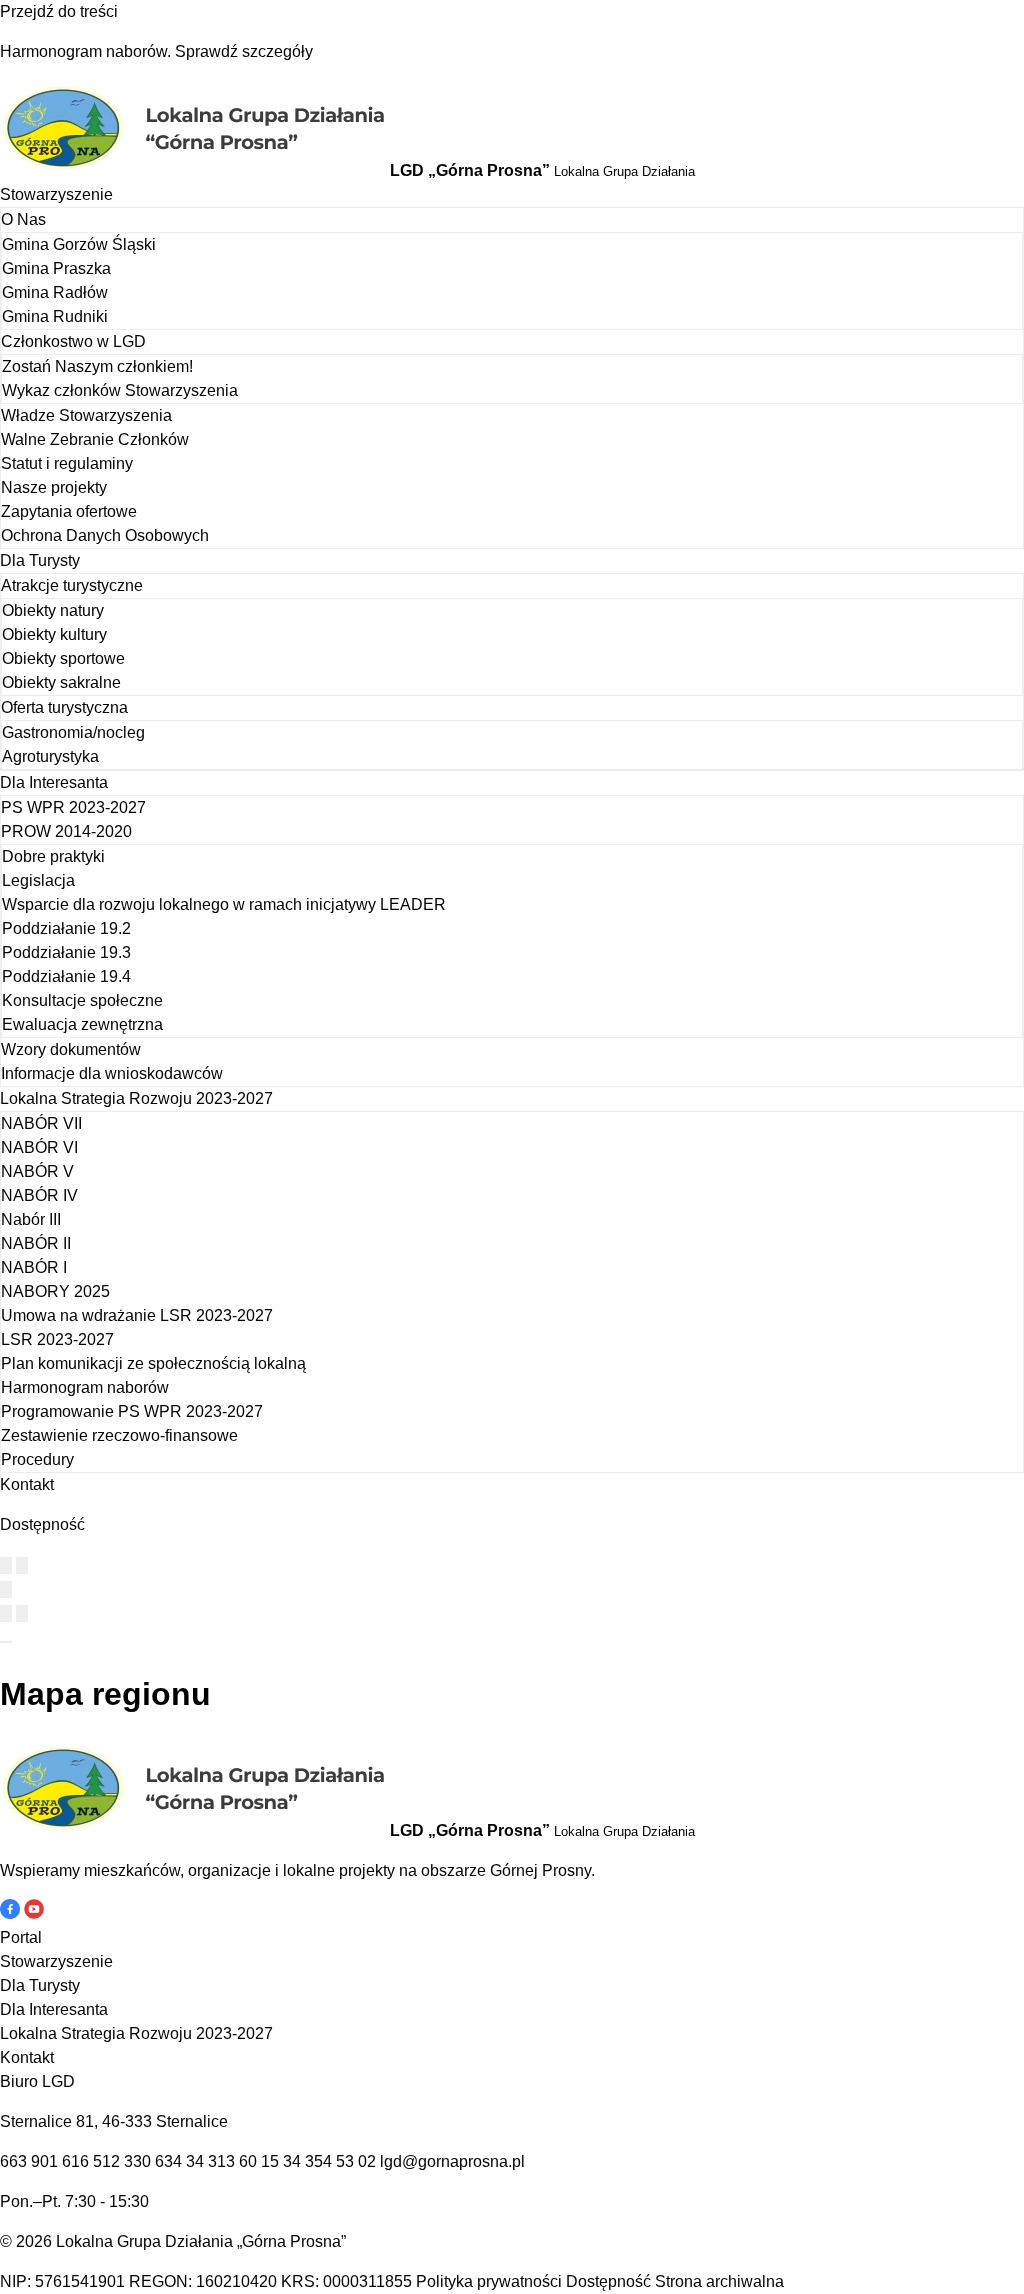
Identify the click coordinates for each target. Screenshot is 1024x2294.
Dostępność (608, 2281)
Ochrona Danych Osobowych (105, 535)
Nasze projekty (54, 487)
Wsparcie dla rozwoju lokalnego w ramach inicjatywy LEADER (224, 904)
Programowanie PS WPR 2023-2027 (132, 1411)
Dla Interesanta (54, 782)
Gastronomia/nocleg (73, 732)
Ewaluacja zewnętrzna (82, 1024)
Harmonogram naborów (85, 1387)
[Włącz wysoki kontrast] (6, 1565)
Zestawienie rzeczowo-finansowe (119, 1435)
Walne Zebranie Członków (95, 439)
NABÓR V (37, 1171)
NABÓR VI (39, 1147)
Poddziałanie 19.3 (66, 952)
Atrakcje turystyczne (72, 585)
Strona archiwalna (719, 2281)
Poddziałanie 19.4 (66, 976)
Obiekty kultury (54, 634)
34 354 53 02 (329, 2161)
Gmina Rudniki (55, 316)
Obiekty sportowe (63, 658)
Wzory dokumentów (71, 1049)
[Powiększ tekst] (22, 1565)
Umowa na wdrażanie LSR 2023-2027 (137, 1315)
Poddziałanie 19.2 (66, 928)
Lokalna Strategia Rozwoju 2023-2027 (136, 1098)
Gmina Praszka (56, 268)
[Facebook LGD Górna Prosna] (12, 1913)
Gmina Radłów (55, 292)
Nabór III (31, 1219)
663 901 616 (44, 2161)
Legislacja (38, 880)
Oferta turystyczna (64, 707)
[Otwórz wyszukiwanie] (6, 1589)
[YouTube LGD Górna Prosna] (34, 1913)
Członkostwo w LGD (73, 341)
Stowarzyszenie (56, 194)
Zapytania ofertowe (69, 511)
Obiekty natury (53, 610)
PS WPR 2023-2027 (73, 807)
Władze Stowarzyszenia (86, 415)
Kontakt (27, 1484)
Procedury (37, 1459)
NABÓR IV (39, 1195)
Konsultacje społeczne (82, 1000)
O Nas (23, 219)
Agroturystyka (50, 756)
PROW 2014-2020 (66, 831)
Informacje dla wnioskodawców (112, 1073)
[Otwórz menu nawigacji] (6, 1642)
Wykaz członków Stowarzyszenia (120, 390)
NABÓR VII (41, 1123)
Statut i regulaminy (67, 463)
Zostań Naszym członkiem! (97, 366)
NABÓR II (36, 1243)
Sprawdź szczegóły (244, 51)
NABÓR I (34, 1267)
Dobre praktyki (53, 856)
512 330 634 (137, 2161)
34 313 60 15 (232, 2161)
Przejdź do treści (59, 11)
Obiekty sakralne (61, 682)
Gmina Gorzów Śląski (79, 244)
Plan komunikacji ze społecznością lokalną (153, 1363)
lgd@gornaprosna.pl (452, 2161)
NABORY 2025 (55, 1291)
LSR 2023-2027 (57, 1339)
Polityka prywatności (489, 2281)
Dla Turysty (40, 560)
